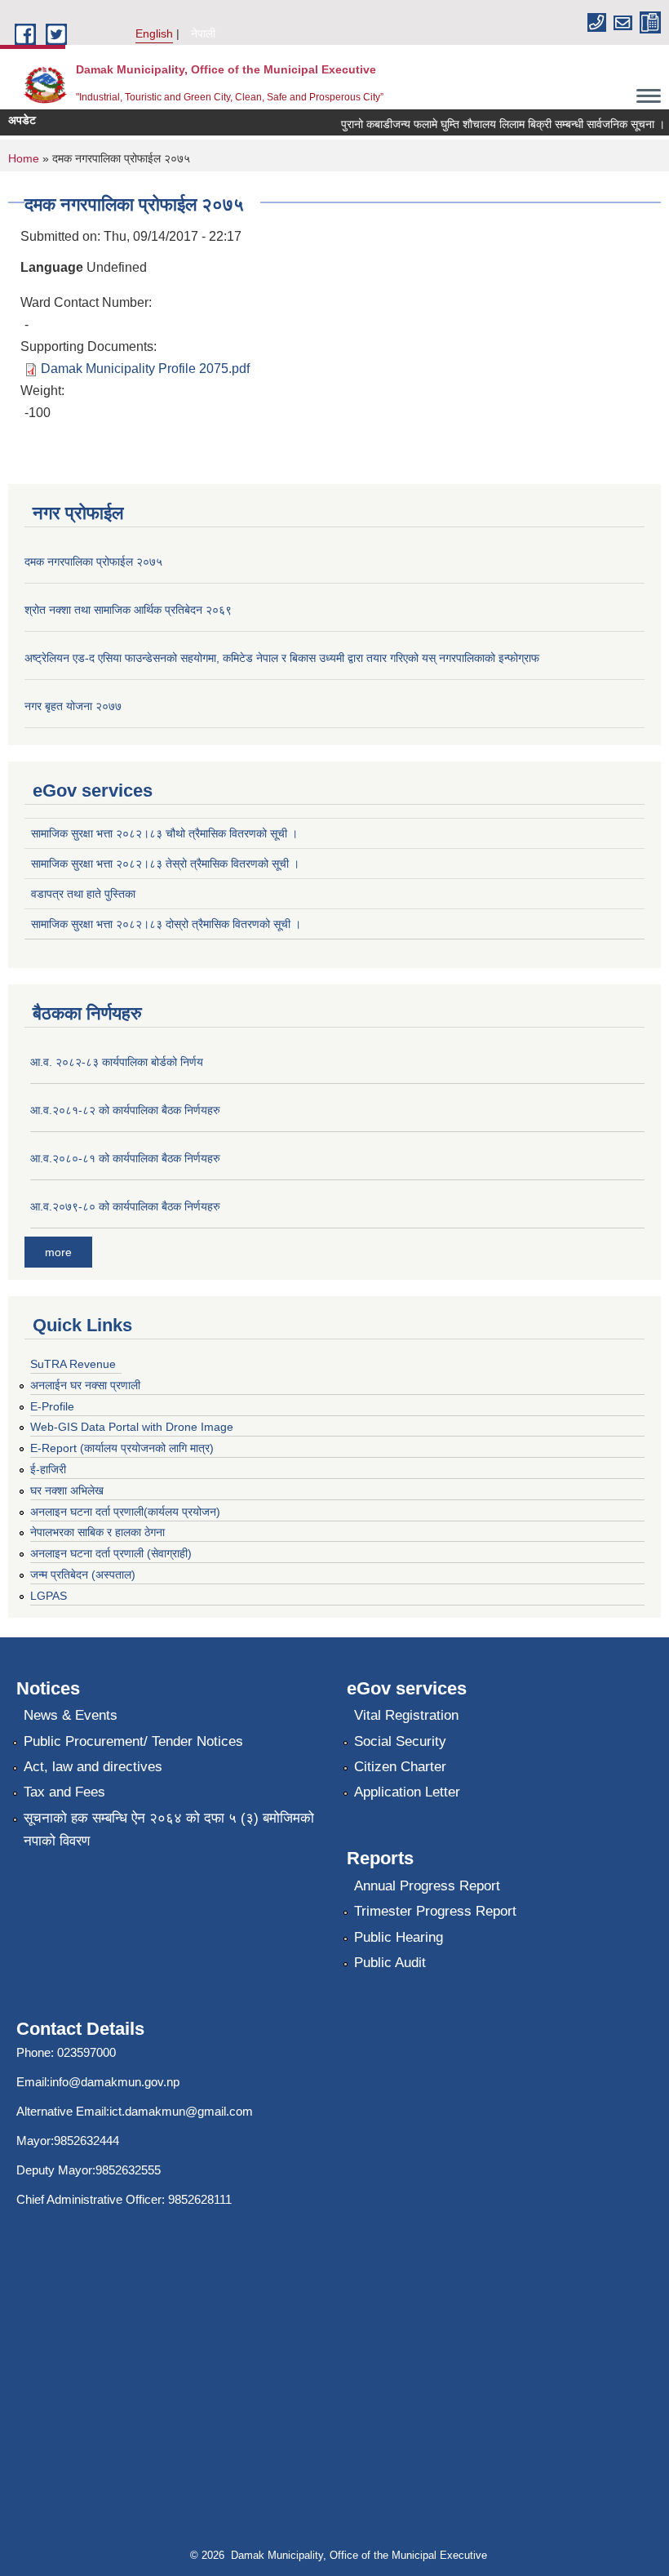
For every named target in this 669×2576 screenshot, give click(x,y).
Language (52, 267)
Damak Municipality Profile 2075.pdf (145, 369)
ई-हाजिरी (48, 1469)
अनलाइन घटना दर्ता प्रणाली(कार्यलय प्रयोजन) (125, 1512)
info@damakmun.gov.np (115, 2082)
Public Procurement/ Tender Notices (133, 1741)
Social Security (400, 1741)
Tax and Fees (64, 1792)
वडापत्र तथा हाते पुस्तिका (83, 894)
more (58, 1252)
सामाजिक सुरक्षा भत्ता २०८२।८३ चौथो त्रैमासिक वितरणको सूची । (164, 833)
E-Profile (52, 1406)
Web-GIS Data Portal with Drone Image (132, 1427)
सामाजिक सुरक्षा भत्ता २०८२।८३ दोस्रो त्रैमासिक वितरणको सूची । (166, 924)
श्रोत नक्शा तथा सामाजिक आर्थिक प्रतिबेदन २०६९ (128, 610)
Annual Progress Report (427, 1886)
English (154, 33)
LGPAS (49, 1596)
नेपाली (203, 33)
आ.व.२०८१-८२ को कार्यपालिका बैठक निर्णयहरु (125, 1110)
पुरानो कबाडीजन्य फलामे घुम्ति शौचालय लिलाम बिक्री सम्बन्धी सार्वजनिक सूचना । (492, 124)
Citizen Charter (400, 1767)
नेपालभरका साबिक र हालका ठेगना (97, 1532)
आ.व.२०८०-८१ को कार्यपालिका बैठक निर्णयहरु (125, 1158)
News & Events (71, 1715)
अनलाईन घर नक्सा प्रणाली (85, 1385)
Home (24, 158)
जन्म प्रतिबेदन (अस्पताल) (83, 1574)
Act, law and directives (93, 1767)
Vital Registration (406, 1715)
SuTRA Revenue (73, 1364)
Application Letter (407, 1792)
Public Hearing (399, 1937)
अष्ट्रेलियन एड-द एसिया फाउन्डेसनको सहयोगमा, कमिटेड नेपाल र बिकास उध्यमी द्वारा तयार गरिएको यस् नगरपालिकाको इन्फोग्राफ (282, 658)
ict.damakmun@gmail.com (181, 2111)
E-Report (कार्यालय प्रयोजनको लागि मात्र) (122, 1448)
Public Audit (390, 1963)
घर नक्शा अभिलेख (67, 1490)
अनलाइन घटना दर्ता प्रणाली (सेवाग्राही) (111, 1553)
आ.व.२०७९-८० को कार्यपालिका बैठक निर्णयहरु (125, 1206)
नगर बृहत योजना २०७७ (73, 706)
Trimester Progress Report (435, 1911)
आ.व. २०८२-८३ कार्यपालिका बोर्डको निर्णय (117, 1062)
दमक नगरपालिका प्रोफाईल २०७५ (93, 562)
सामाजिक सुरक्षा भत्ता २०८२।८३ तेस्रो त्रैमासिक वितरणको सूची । (165, 864)
